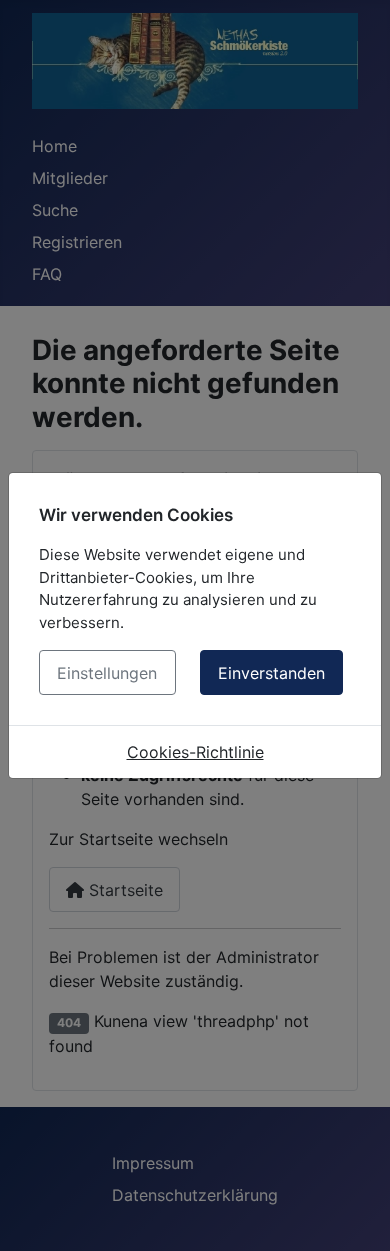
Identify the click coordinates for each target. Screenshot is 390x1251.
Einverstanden (271, 673)
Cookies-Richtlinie (195, 752)
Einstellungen (107, 673)
